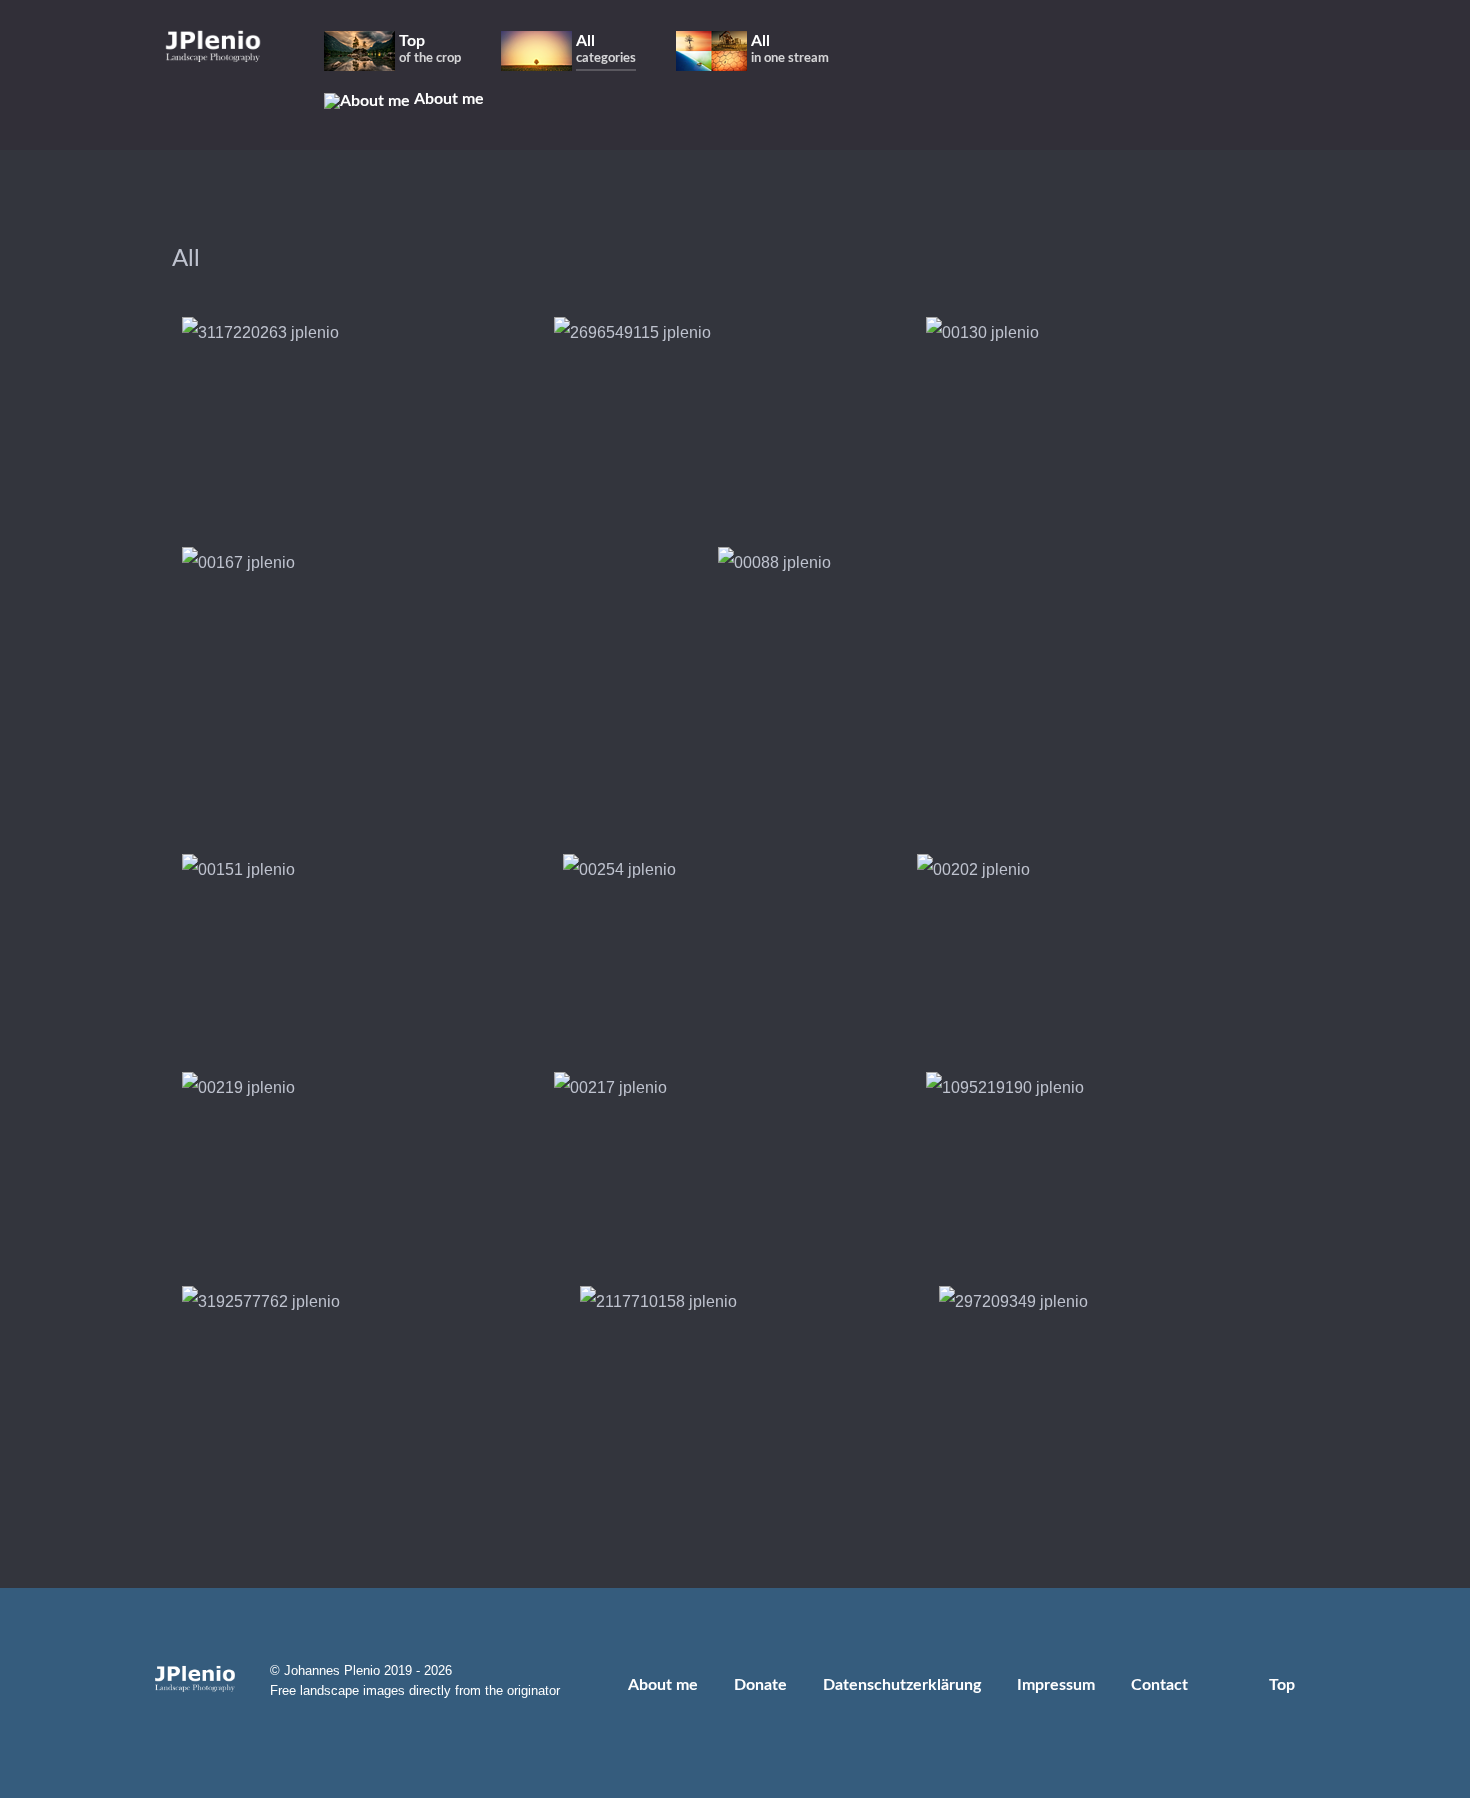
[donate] (1312, 49)
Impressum (1056, 1685)
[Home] (213, 45)
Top (1284, 1685)
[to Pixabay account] (1182, 49)
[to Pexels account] (1210, 49)
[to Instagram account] (1095, 49)
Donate (760, 1685)
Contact (1159, 1685)
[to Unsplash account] (1237, 49)
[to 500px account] (1153, 49)
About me (663, 1685)
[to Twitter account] (1124, 49)
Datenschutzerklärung (902, 1685)
